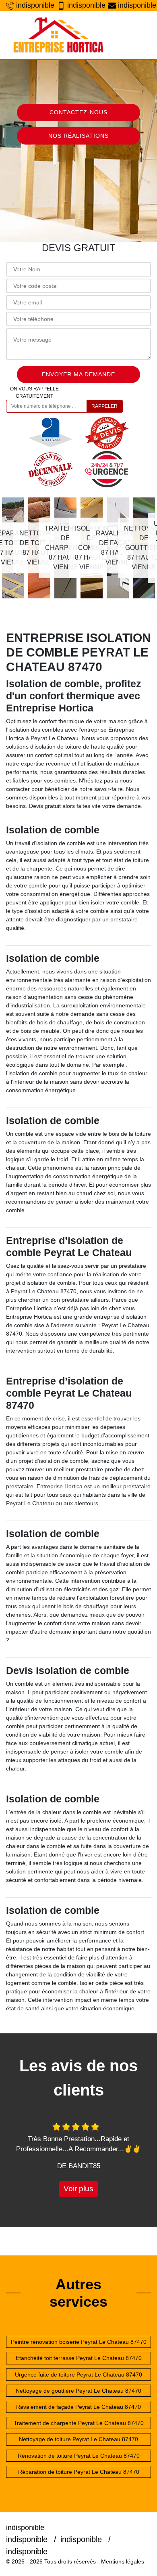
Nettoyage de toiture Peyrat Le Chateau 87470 (78, 2439)
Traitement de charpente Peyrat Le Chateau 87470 (79, 2423)
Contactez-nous (78, 112)
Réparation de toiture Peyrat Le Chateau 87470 (79, 2472)
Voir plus (78, 2189)
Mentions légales (123, 2561)
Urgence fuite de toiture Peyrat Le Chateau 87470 (78, 2375)
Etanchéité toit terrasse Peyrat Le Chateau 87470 (79, 2358)
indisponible (33, 5)
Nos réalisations (78, 136)
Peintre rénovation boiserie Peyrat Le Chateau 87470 (79, 2342)
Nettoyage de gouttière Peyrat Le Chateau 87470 (78, 2391)
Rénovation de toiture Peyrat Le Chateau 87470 (79, 2456)
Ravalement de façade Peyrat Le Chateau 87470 (78, 2407)
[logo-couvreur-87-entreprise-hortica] (58, 35)
